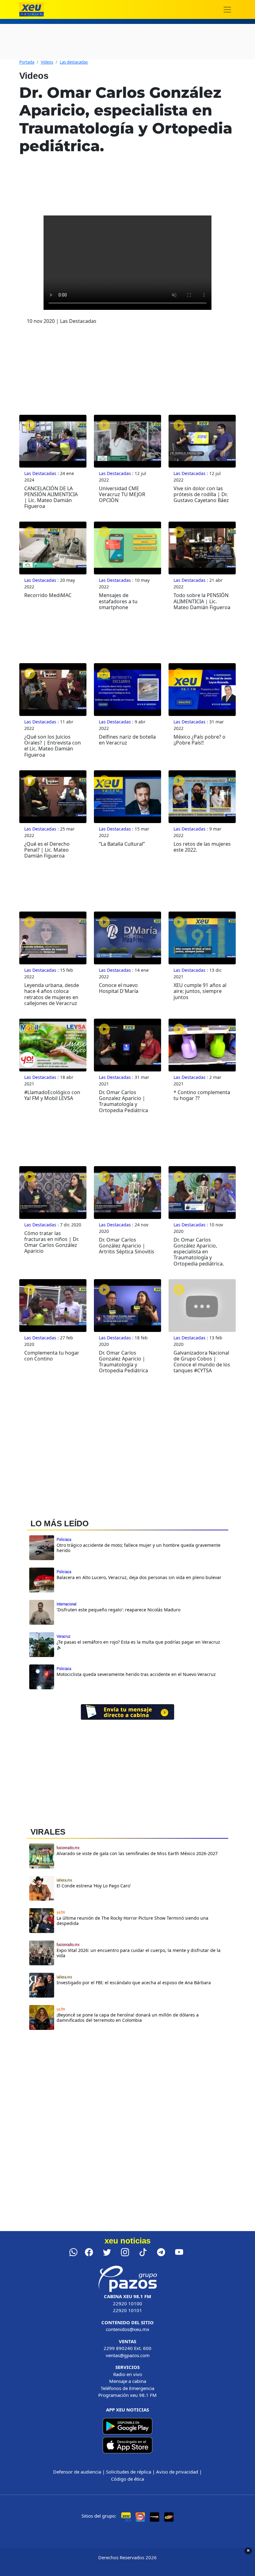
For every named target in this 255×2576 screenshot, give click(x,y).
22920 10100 (127, 2303)
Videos (47, 62)
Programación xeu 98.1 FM (127, 2395)
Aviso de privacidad (177, 2472)
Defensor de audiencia (77, 2472)
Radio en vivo (128, 2374)
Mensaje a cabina (128, 2381)
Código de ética (127, 2479)
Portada (27, 62)
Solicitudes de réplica (129, 2472)
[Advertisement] (127, 2089)
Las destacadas (74, 62)
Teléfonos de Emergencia (127, 2388)
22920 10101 (127, 2310)
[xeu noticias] (32, 9)
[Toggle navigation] (227, 10)
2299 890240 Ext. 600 (127, 2348)
